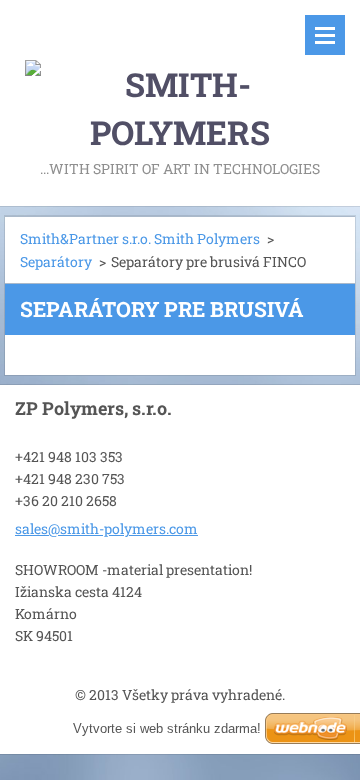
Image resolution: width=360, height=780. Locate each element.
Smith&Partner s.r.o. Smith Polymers (140, 238)
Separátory (56, 261)
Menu (325, 35)
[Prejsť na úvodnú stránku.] (180, 78)
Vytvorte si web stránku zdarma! (167, 728)
